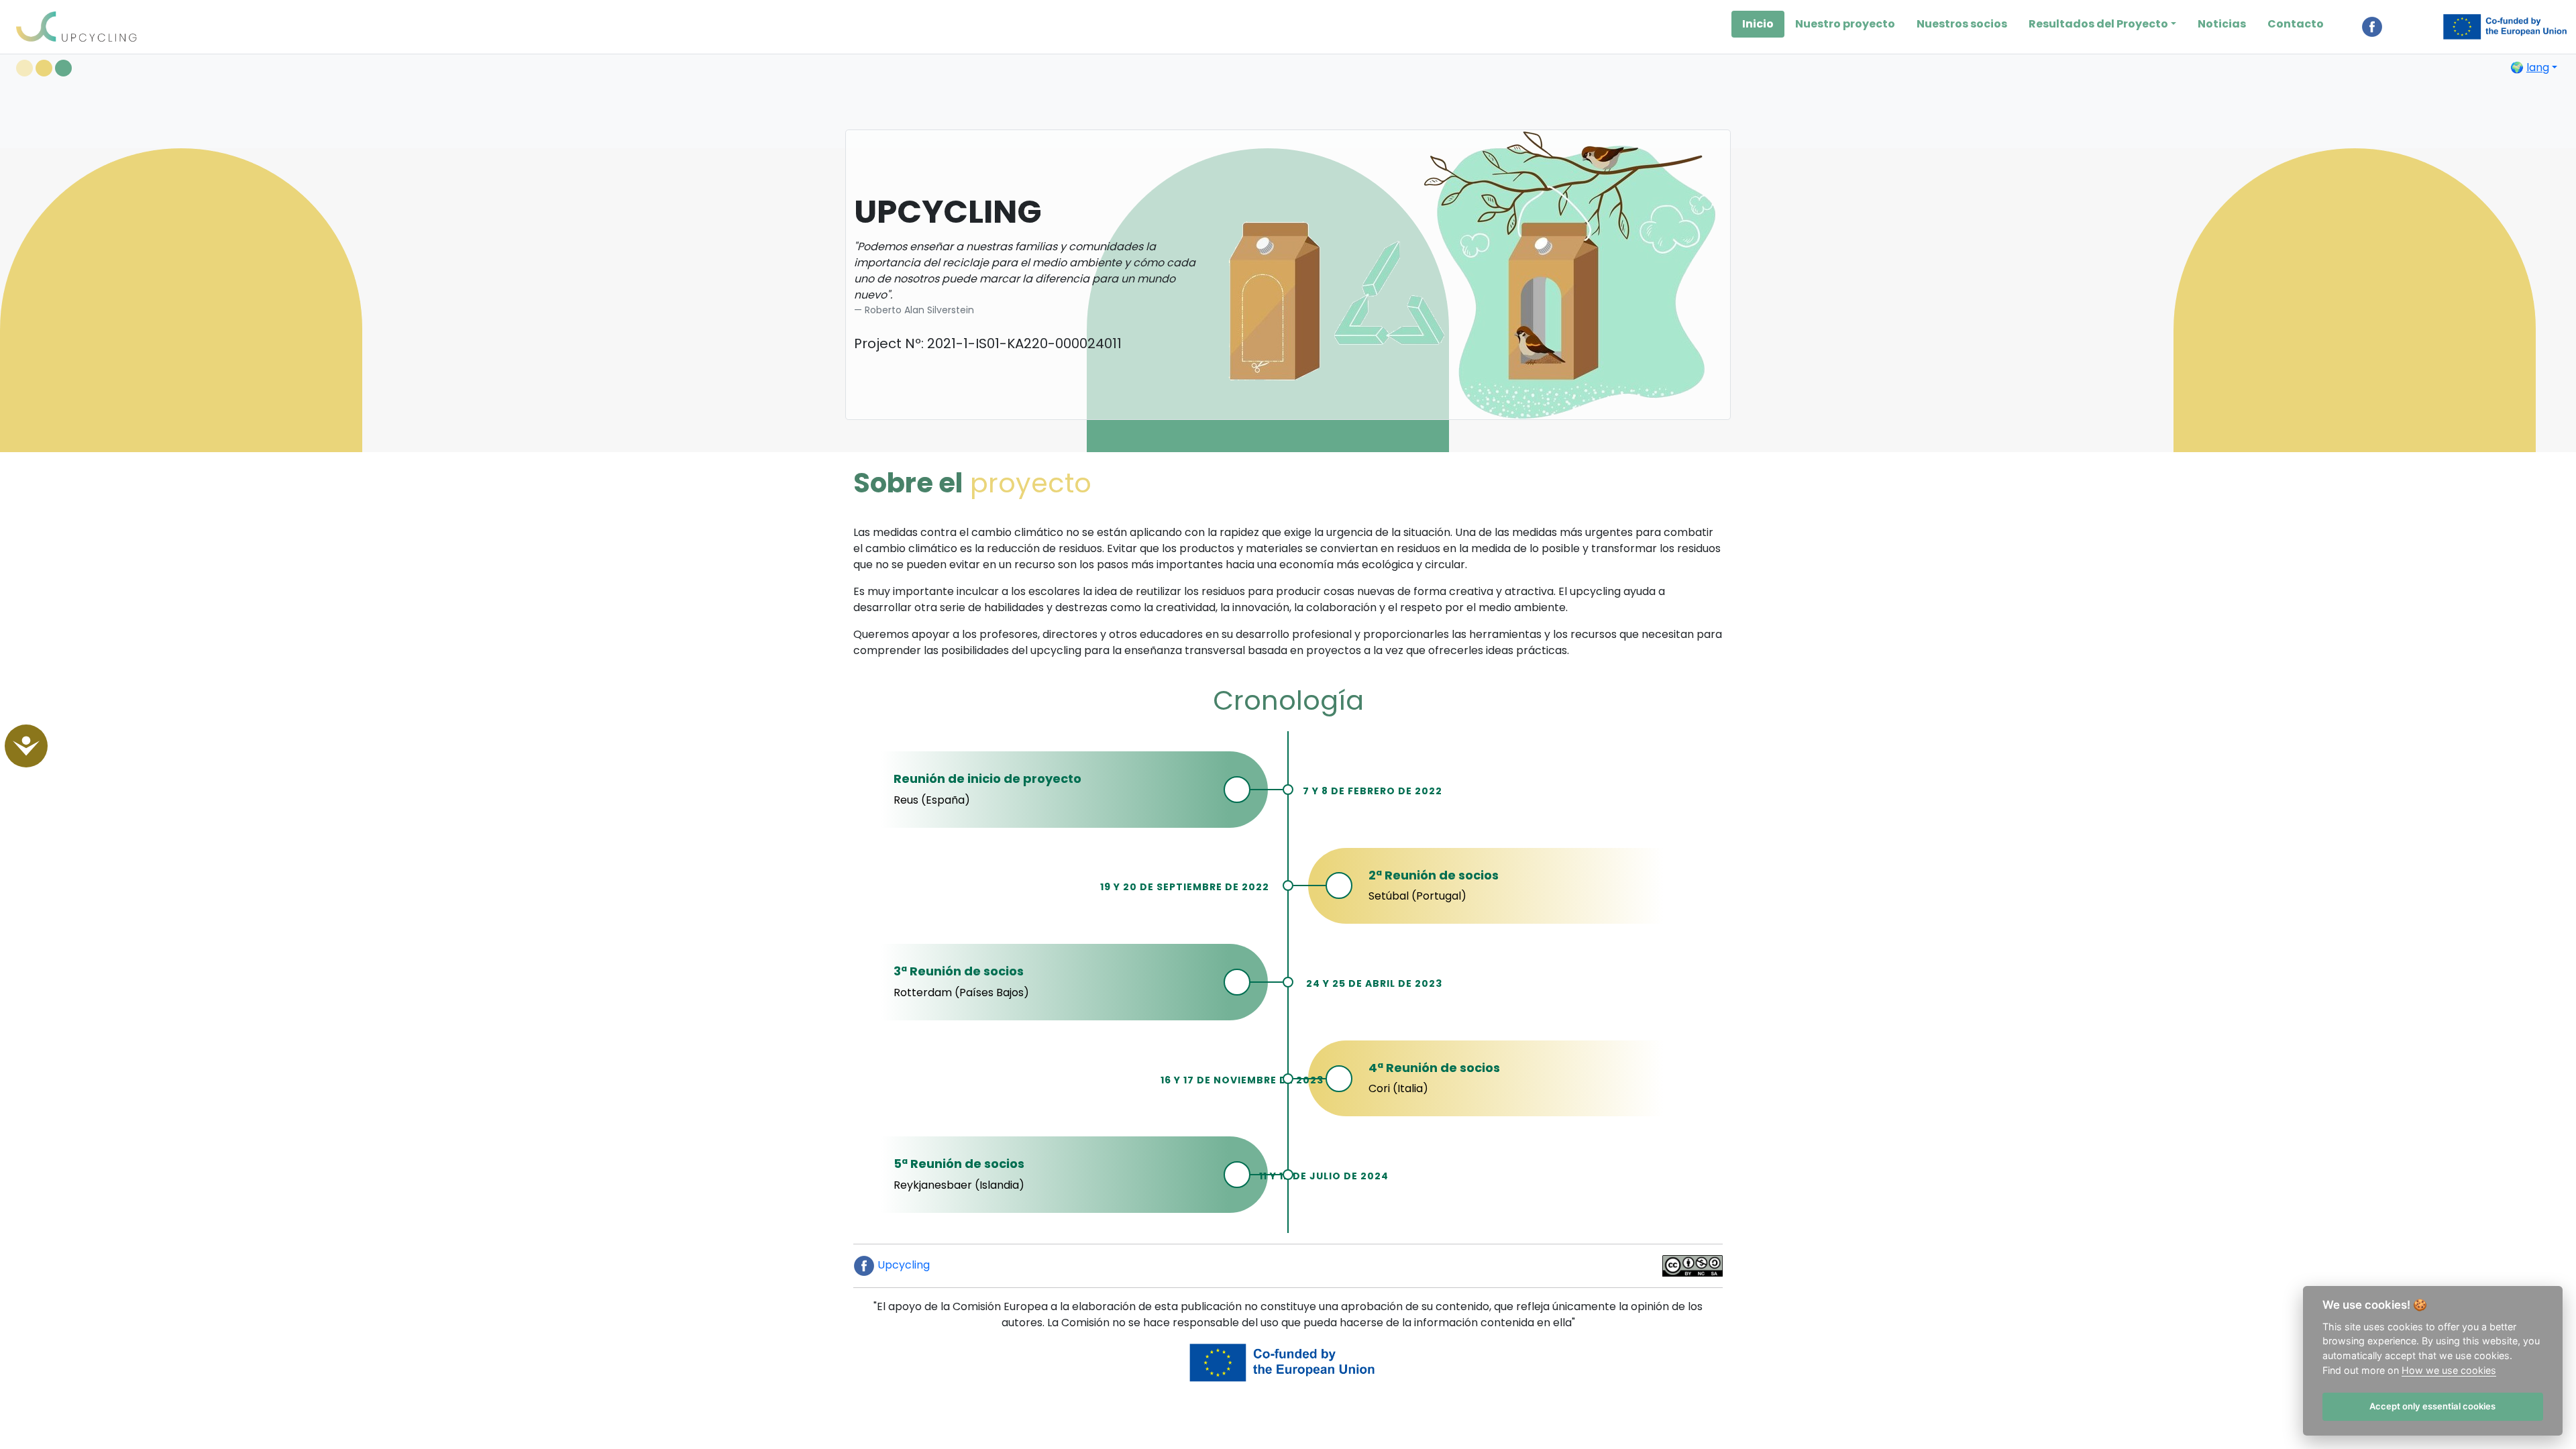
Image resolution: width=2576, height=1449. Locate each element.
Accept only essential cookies (2432, 1406)
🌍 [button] (2530, 67)
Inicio (1758, 24)
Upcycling (902, 1265)
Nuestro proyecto (1845, 24)
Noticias (2222, 24)
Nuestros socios (1962, 24)
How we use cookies (2449, 1370)
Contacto (2296, 24)
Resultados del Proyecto (2098, 24)
